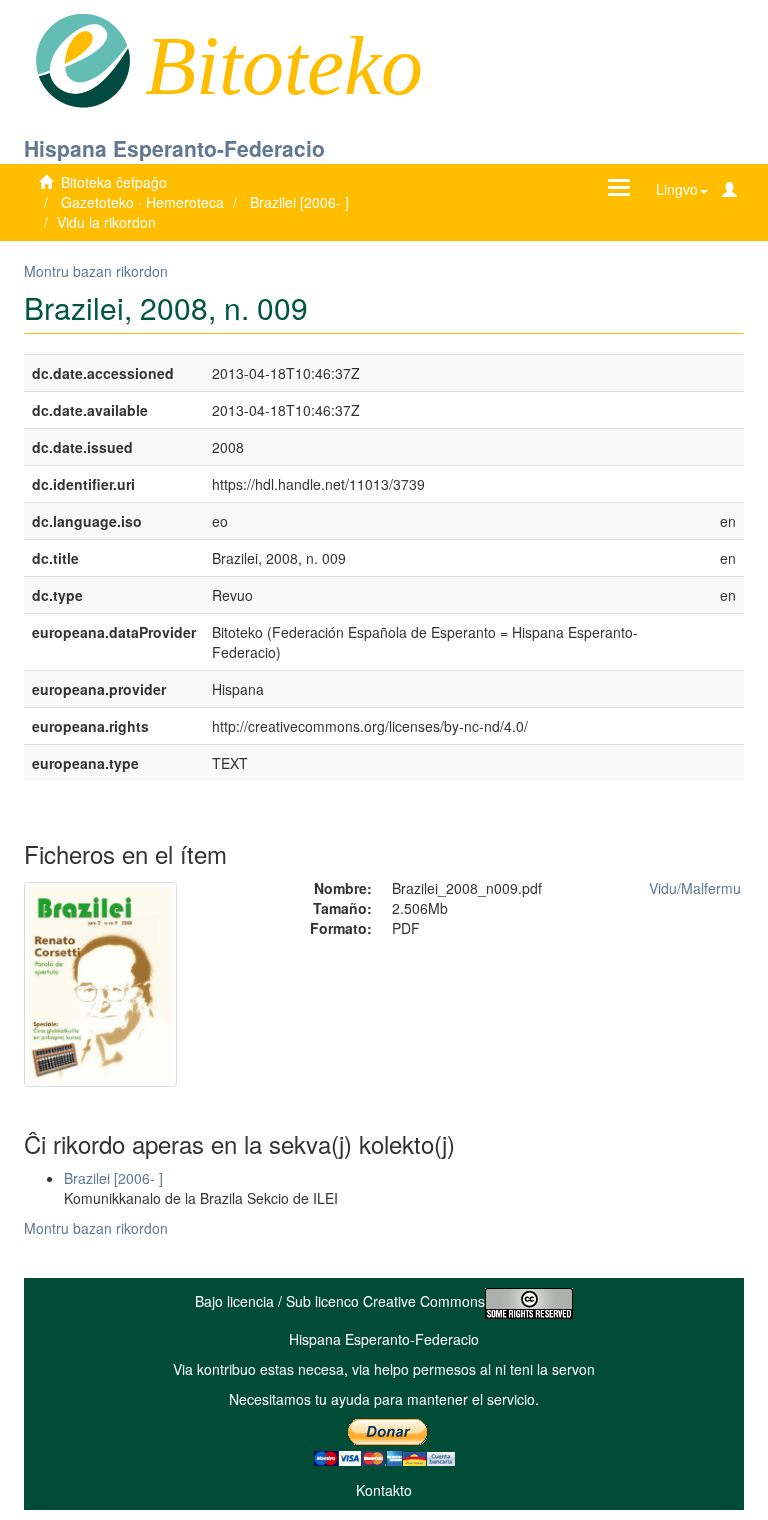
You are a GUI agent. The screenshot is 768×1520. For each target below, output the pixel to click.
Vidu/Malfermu (695, 888)
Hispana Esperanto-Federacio (174, 148)
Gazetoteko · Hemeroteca (142, 202)
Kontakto (384, 1490)
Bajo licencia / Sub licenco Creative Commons (340, 1301)
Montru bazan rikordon (96, 271)
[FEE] (82, 59)
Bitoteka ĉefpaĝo (114, 182)
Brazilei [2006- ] (299, 202)
